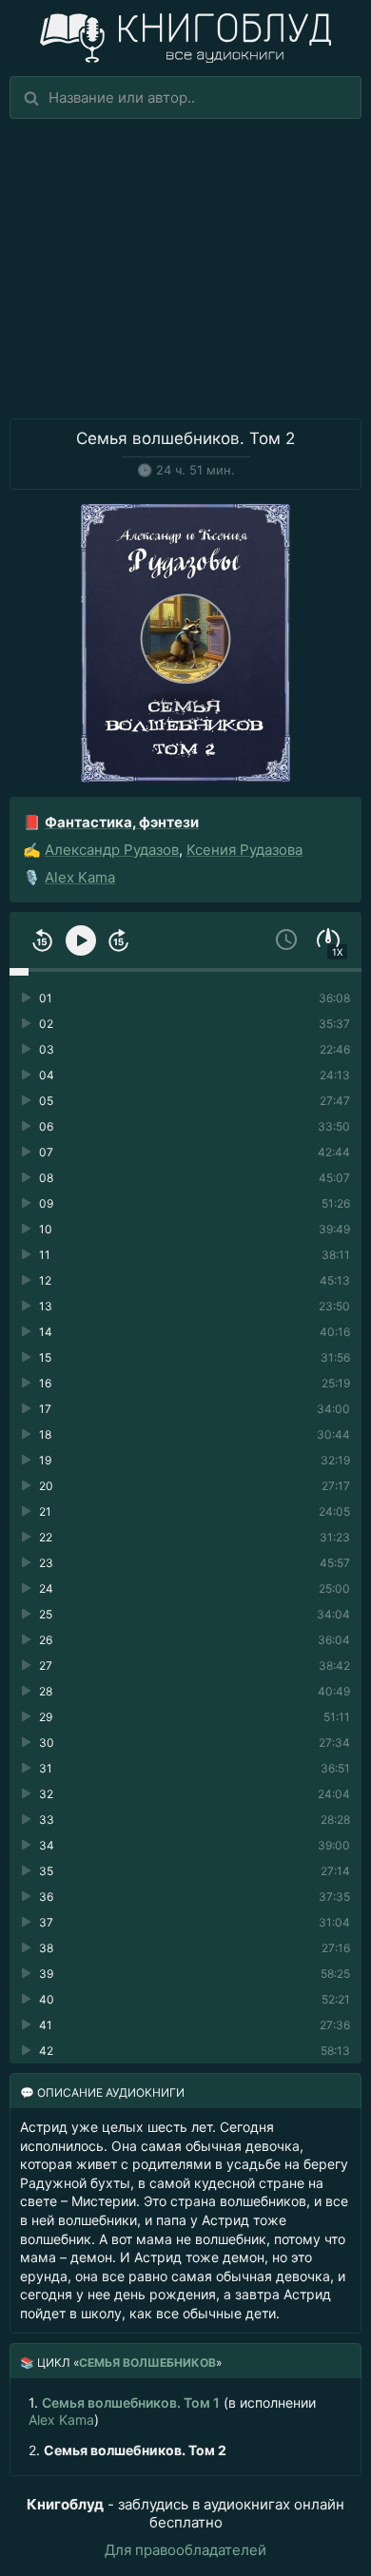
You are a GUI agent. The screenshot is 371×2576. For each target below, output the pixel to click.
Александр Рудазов (112, 850)
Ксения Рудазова (244, 850)
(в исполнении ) (172, 2411)
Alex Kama (80, 877)
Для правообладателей (185, 2550)
